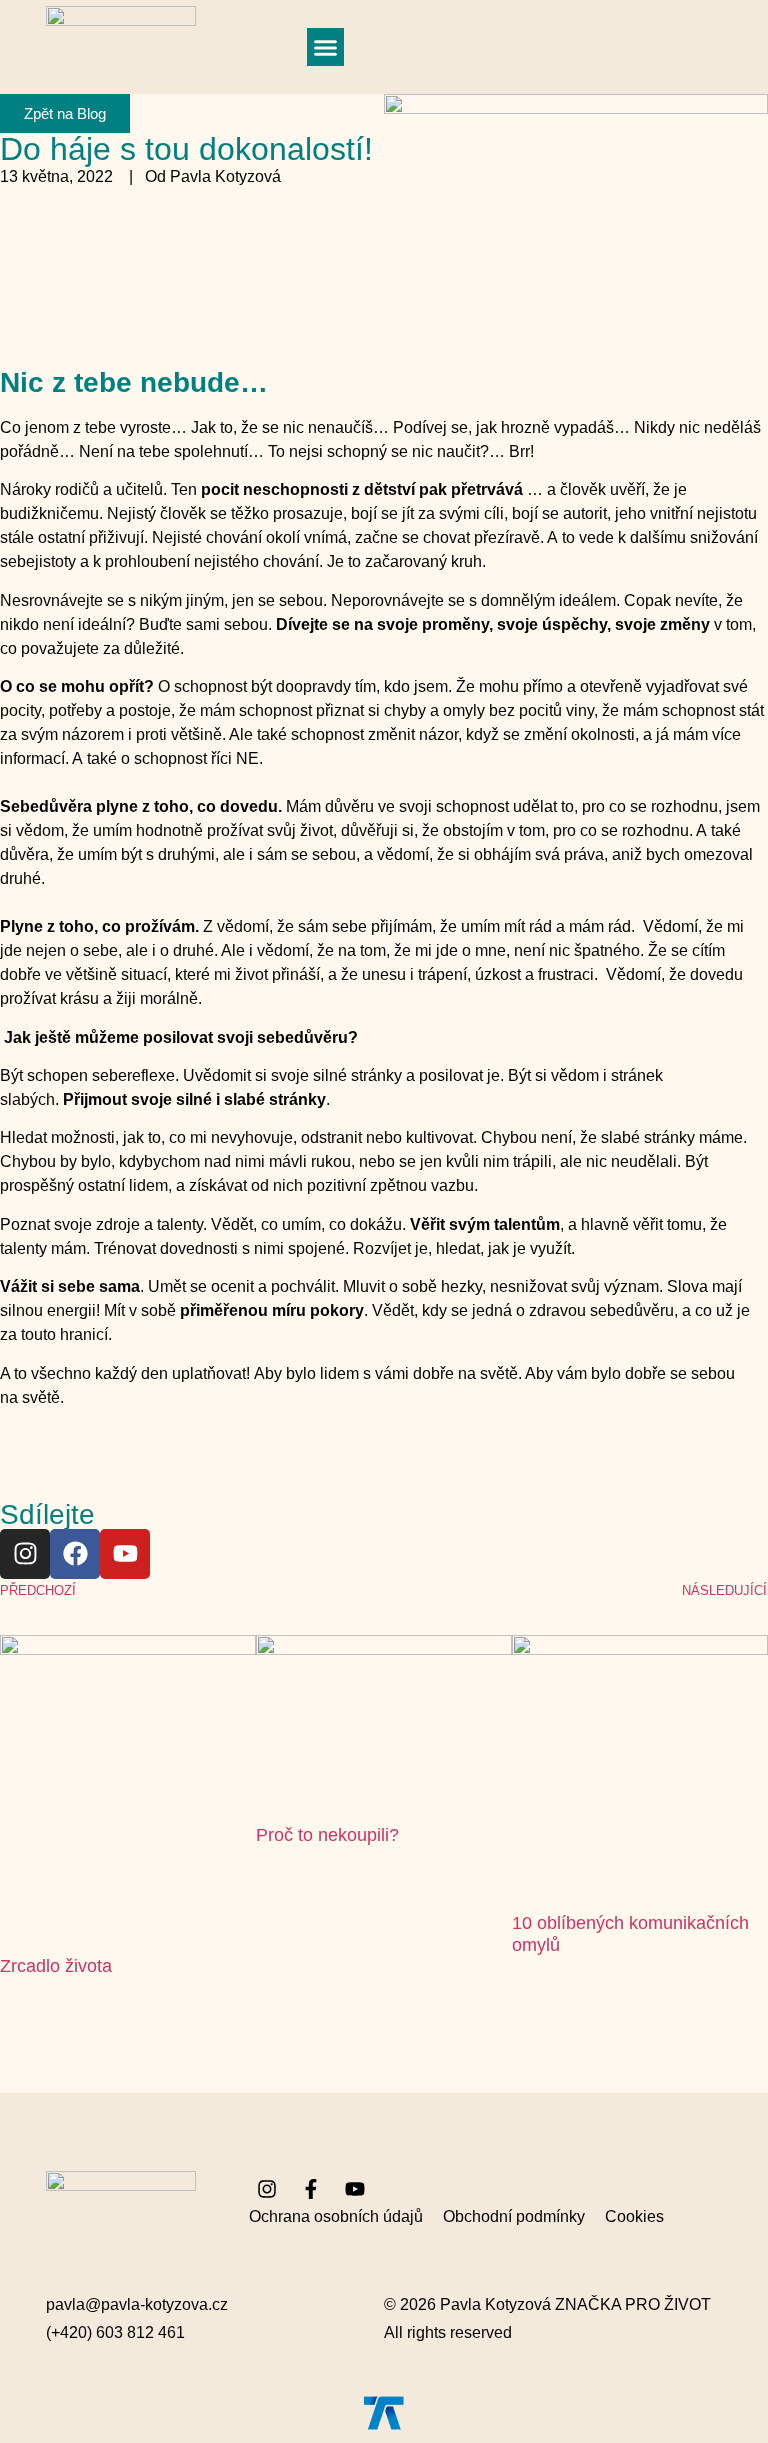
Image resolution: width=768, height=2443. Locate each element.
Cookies (634, 2216)
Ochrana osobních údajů (336, 2216)
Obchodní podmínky (514, 2216)
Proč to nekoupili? (327, 1835)
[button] (326, 47)
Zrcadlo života (56, 1966)
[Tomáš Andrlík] (384, 2412)
